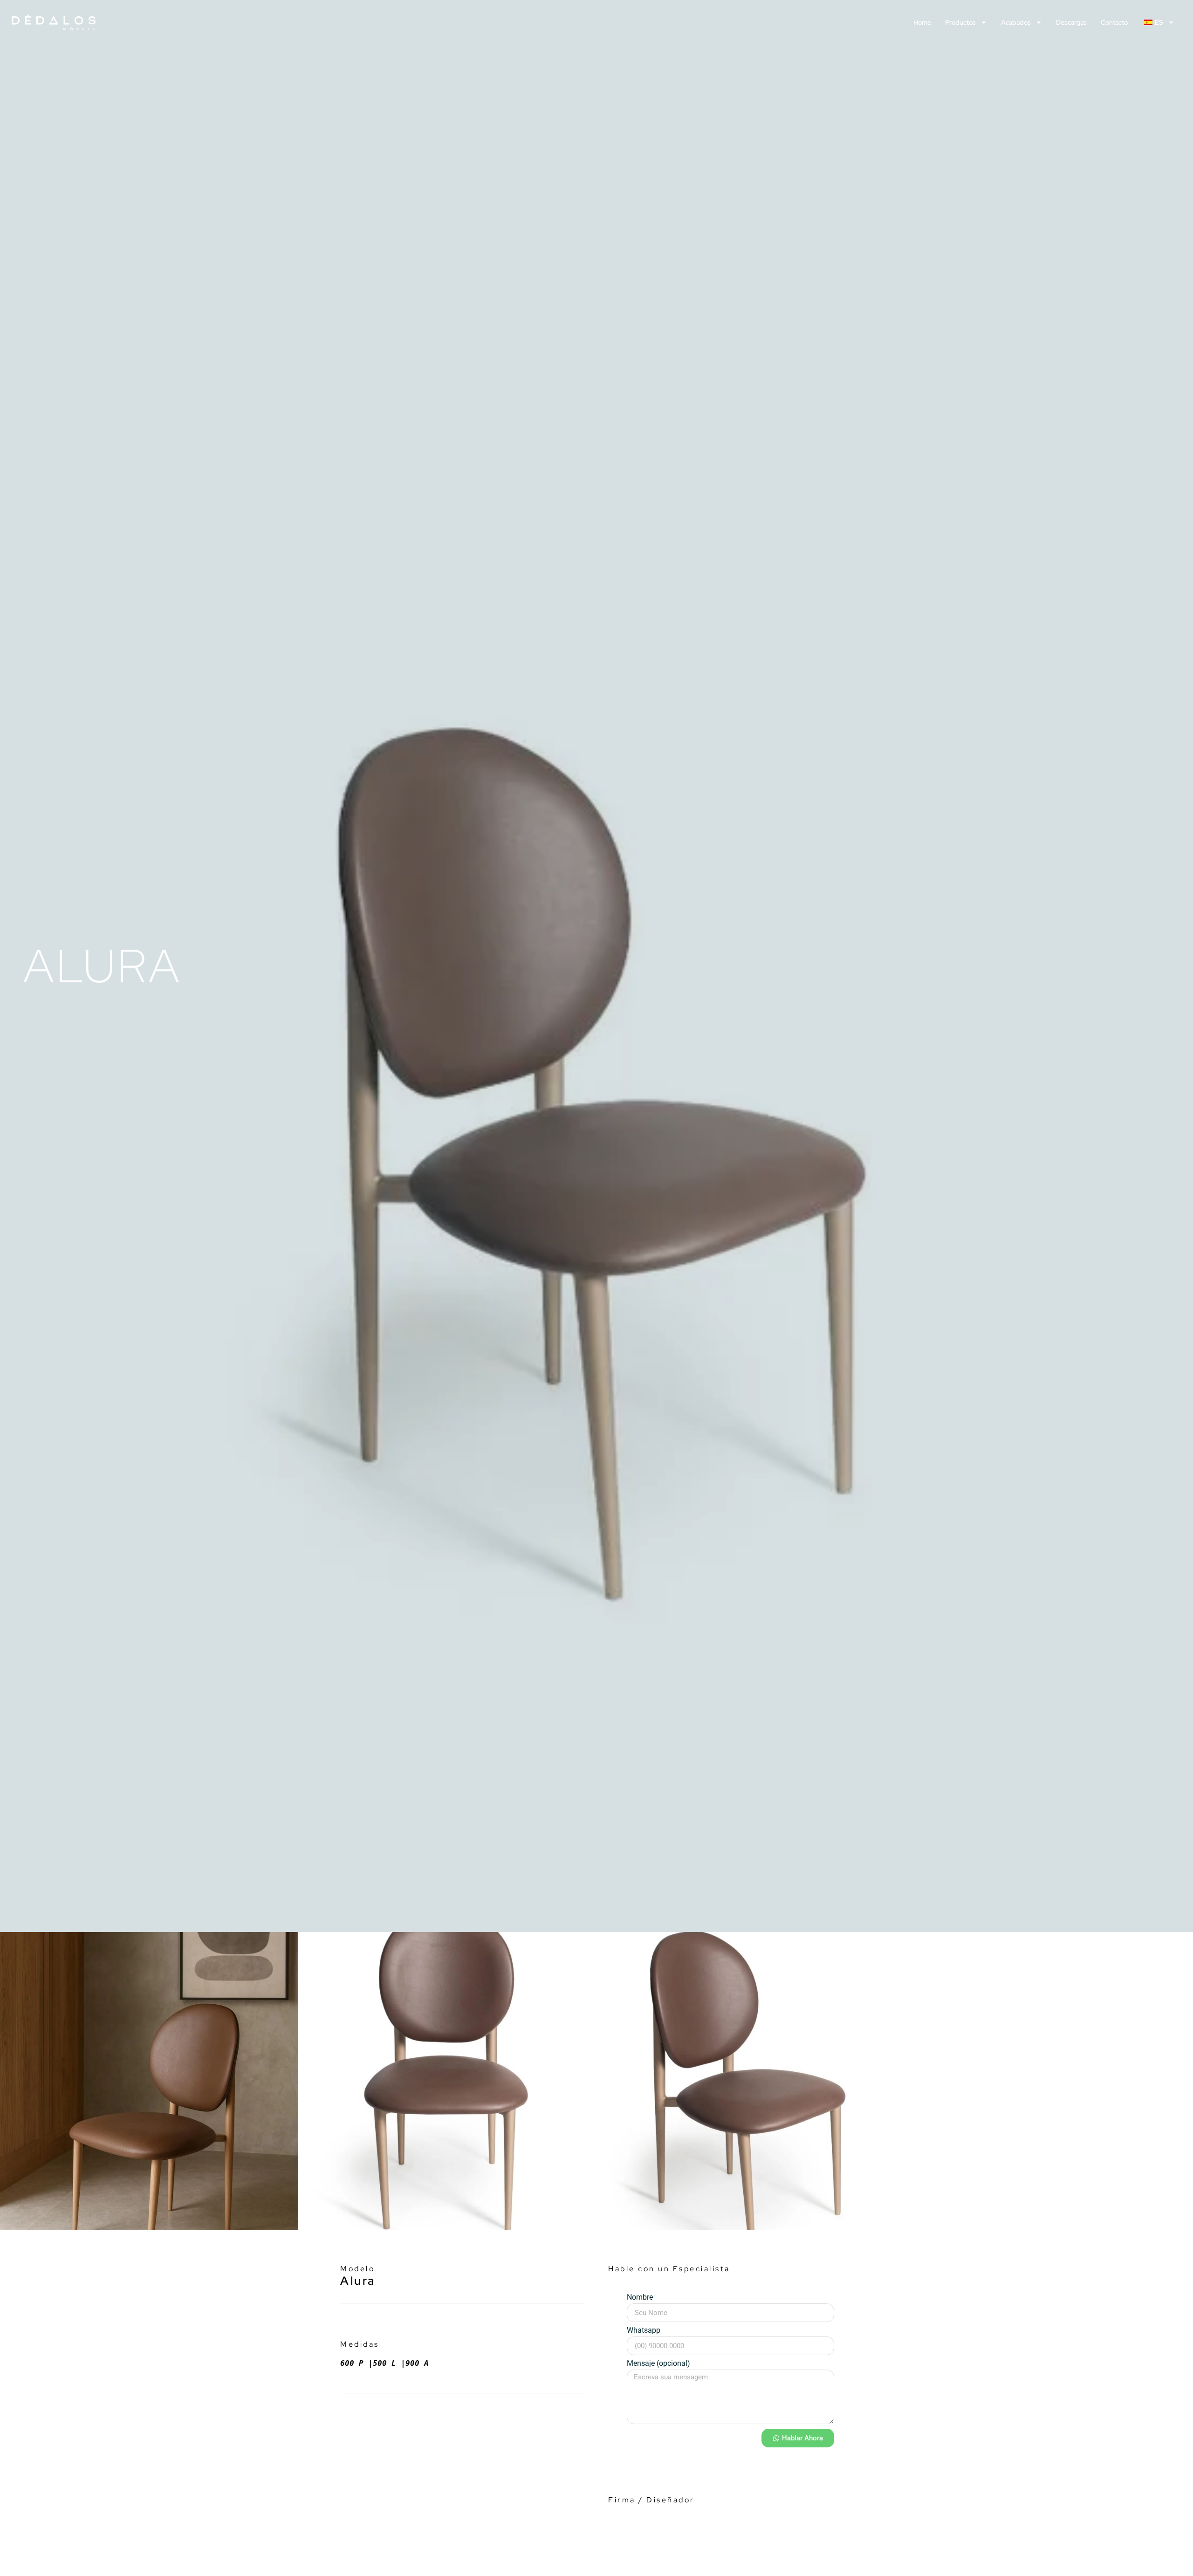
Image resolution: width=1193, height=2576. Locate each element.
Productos (960, 22)
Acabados (1016, 22)
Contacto (1114, 22)
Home (922, 22)
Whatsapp (644, 2331)
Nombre (640, 2298)
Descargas (1071, 22)
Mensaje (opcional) (658, 2364)
